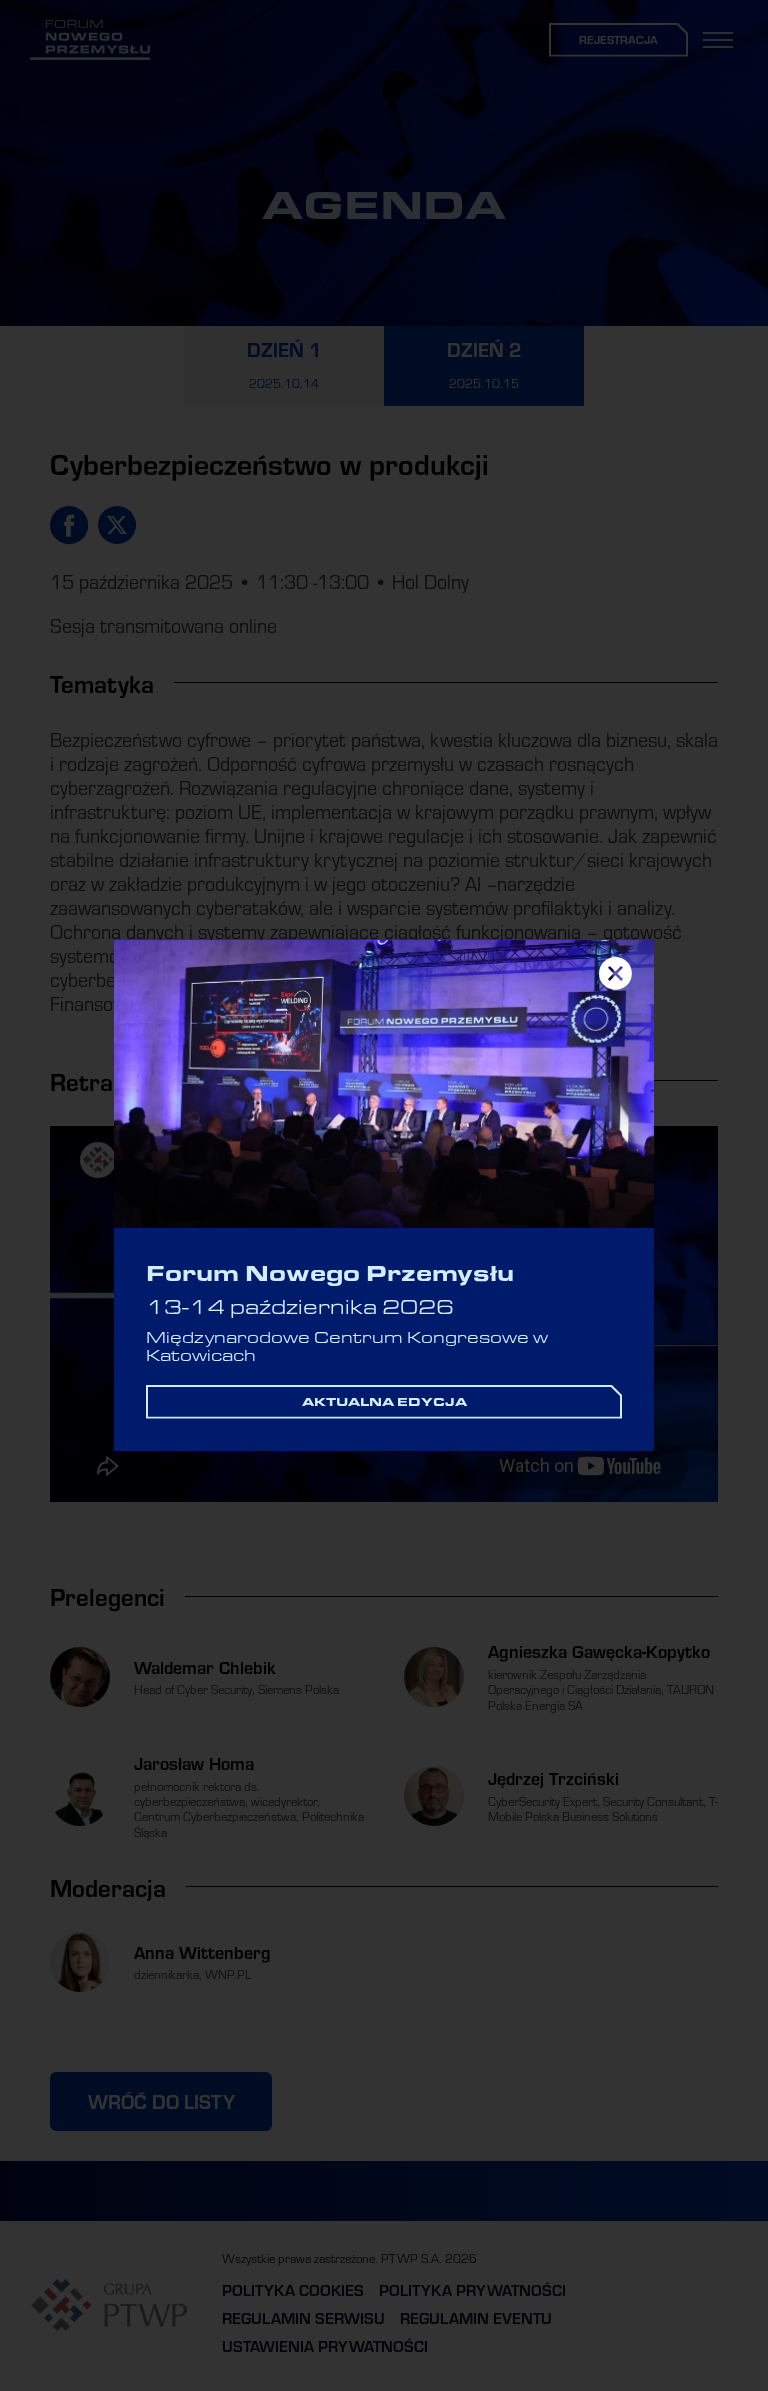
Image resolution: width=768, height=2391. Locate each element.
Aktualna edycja (384, 1401)
